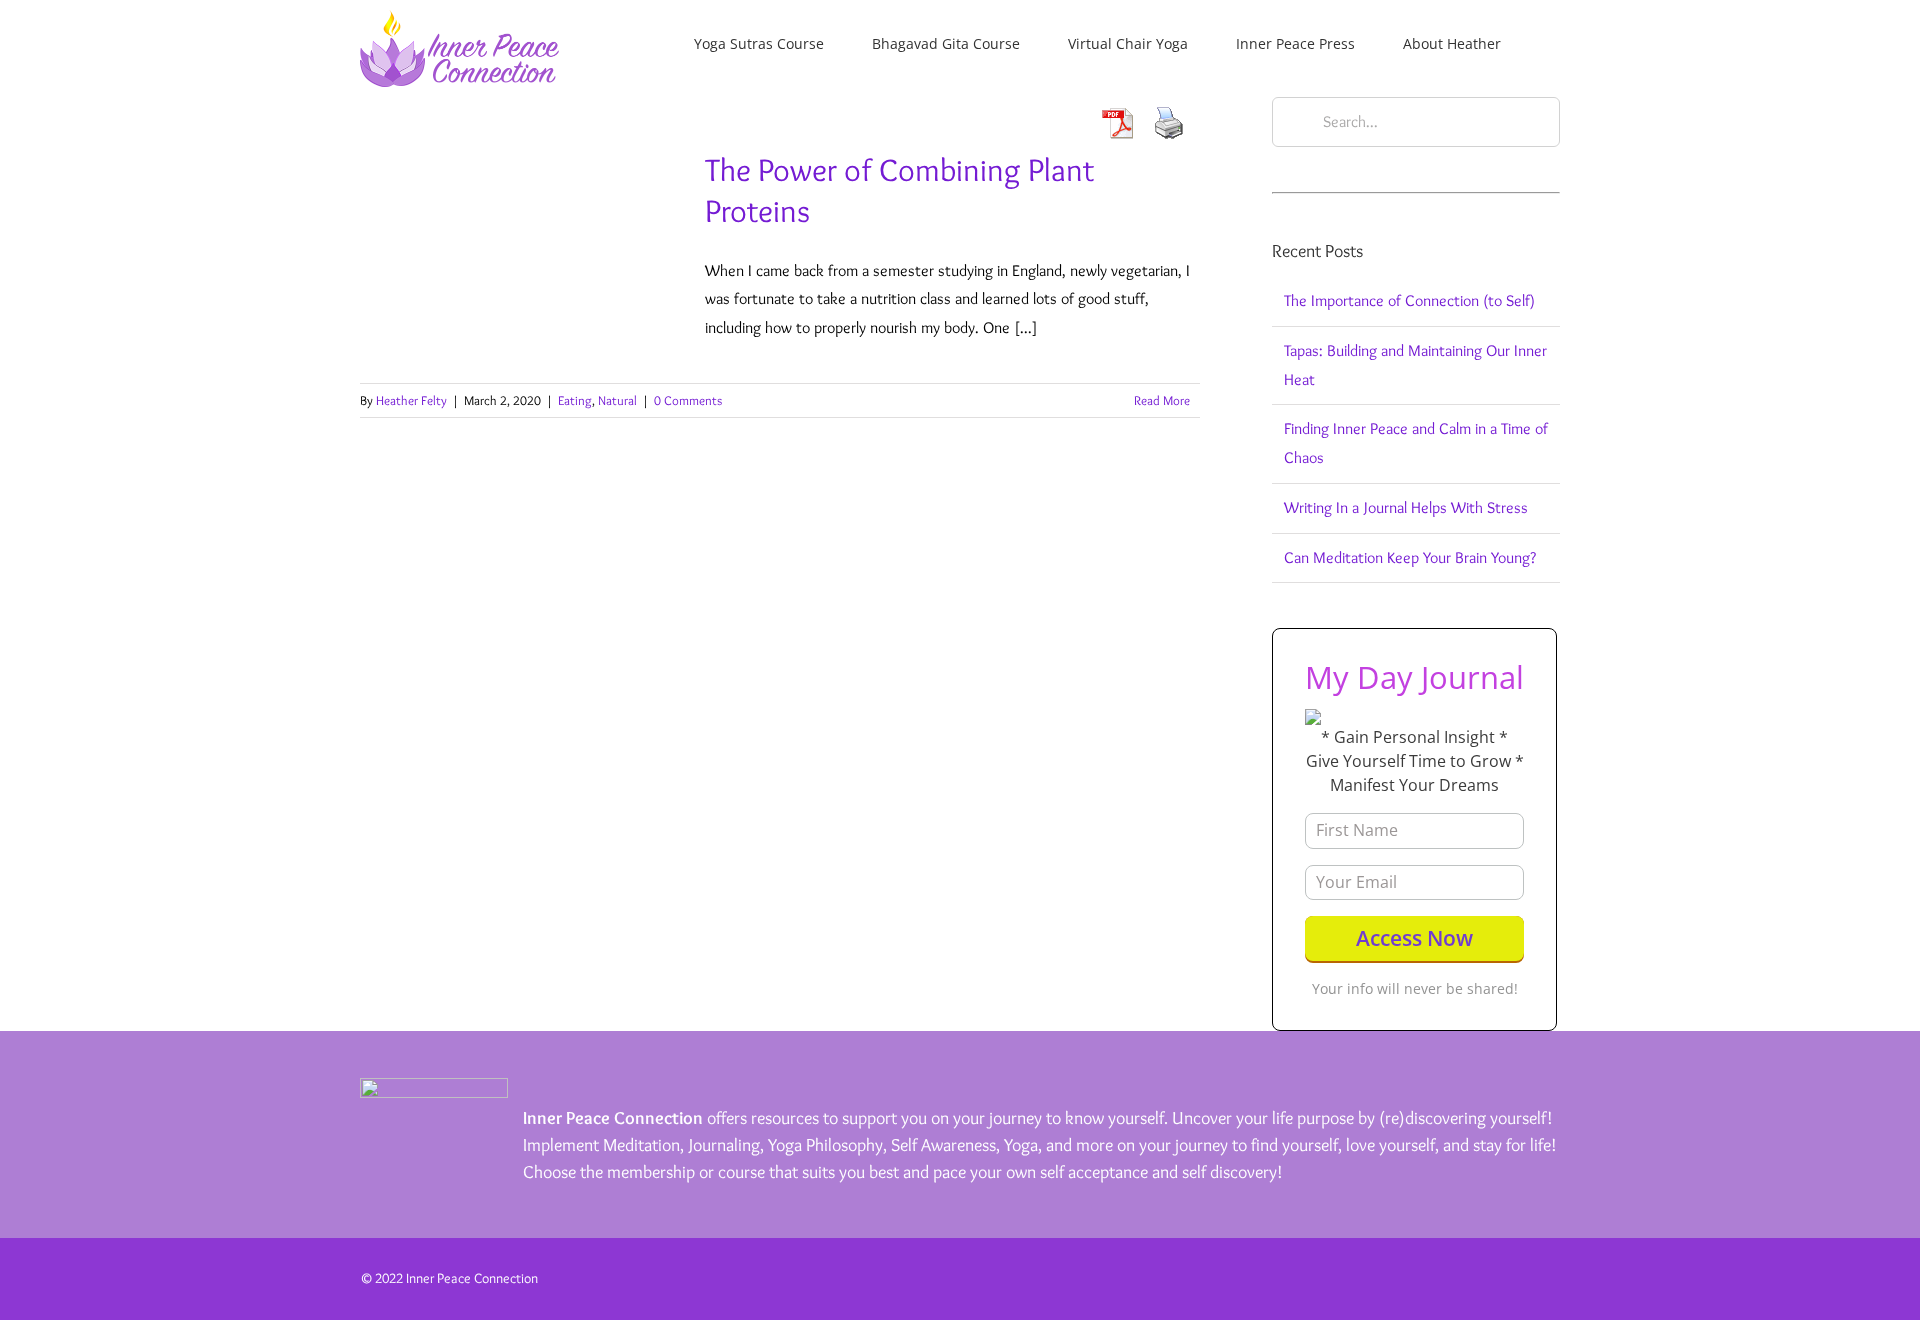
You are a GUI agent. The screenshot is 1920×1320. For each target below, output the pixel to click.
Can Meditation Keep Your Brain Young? (1410, 557)
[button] (1554, 42)
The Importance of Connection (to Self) (1409, 300)
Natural (617, 400)
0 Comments (688, 400)
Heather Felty (411, 400)
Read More (1162, 400)
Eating (575, 400)
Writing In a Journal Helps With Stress (1406, 507)
